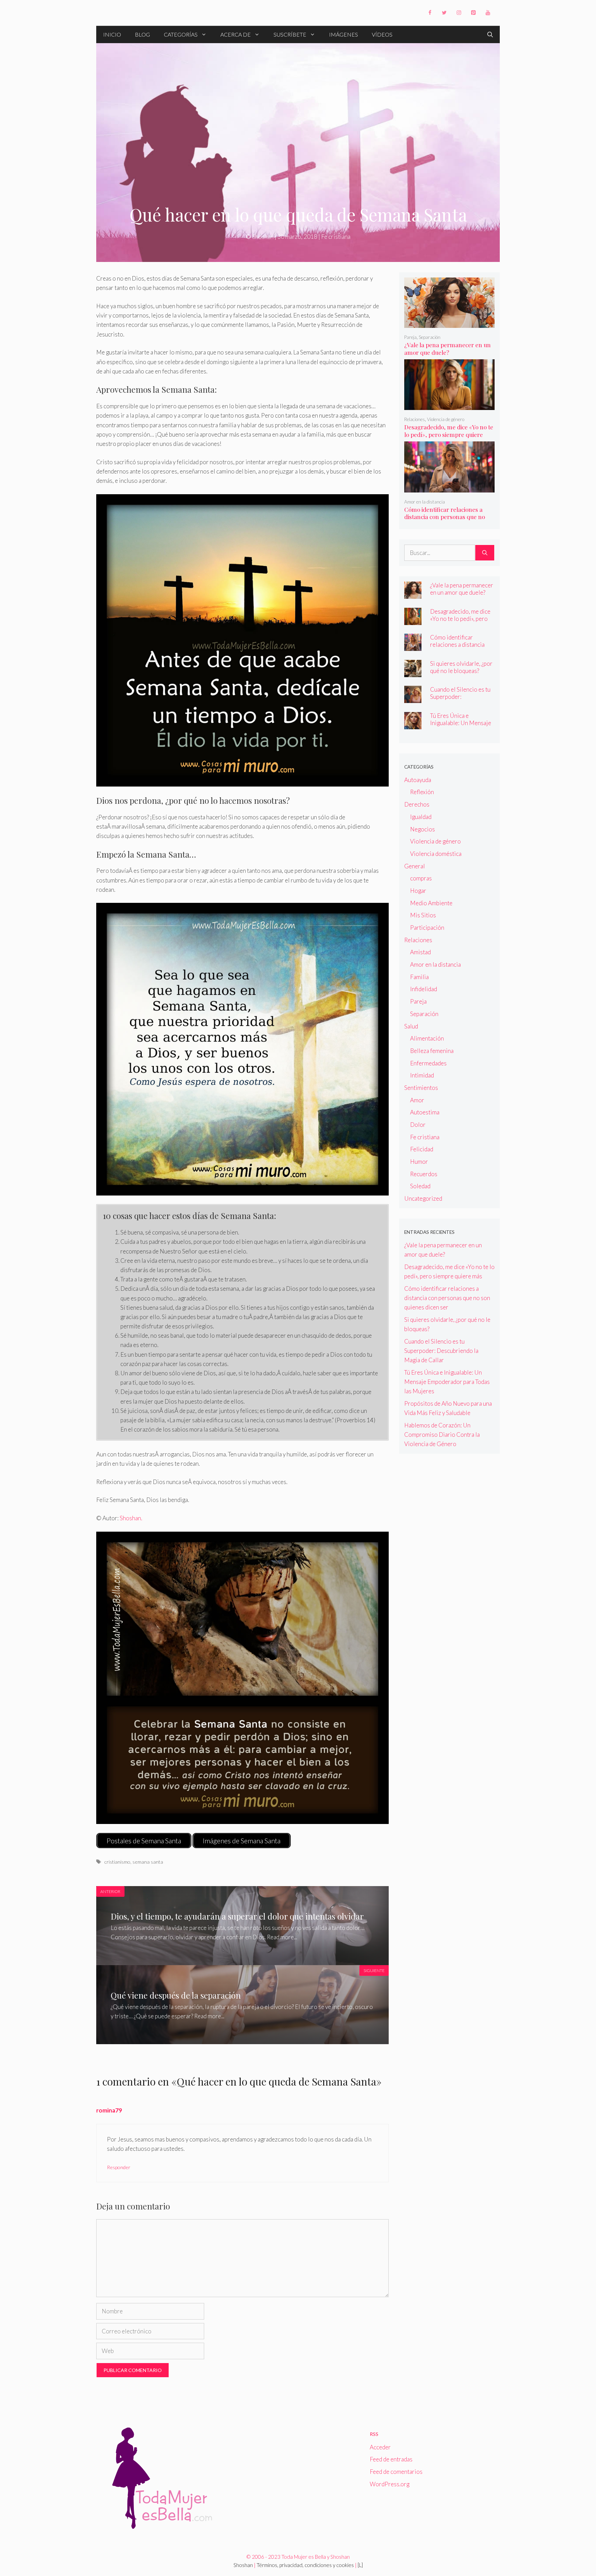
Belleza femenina (432, 1051)
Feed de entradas (391, 2459)
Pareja (410, 337)
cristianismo (117, 1862)
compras (421, 878)
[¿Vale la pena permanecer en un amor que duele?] (450, 323)
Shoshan (243, 2565)
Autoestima (425, 1112)
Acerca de (236, 34)
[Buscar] (485, 553)
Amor (417, 1100)
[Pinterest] (473, 13)
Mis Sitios (423, 915)
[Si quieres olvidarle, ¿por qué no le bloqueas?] (413, 672)
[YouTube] (488, 13)
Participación (427, 928)
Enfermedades (428, 1063)
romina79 (109, 2110)
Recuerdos (424, 1174)
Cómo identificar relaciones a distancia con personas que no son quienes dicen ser (445, 517)
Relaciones (415, 419)
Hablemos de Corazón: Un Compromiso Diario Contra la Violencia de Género (442, 1435)
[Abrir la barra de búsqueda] (490, 35)
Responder (119, 2167)
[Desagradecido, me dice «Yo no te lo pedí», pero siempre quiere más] (450, 405)
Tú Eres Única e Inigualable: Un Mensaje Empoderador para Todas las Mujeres (461, 726)
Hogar (418, 891)
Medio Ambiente (431, 903)
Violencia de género (446, 419)
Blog (142, 34)
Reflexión (422, 792)
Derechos (417, 804)
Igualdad (421, 817)
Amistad (420, 952)
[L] (360, 2565)
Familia (419, 977)
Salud (411, 1026)
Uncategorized (423, 1198)
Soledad (420, 1186)
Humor (419, 1162)
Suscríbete (290, 34)
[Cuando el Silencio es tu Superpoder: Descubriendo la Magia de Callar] (413, 698)
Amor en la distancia (425, 502)
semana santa (148, 1862)
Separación (430, 337)
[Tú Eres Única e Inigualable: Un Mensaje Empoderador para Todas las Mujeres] (413, 725)
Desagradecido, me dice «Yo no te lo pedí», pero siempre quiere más (449, 435)
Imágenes (344, 34)
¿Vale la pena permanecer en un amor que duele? (448, 349)
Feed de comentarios (396, 2472)
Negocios (423, 829)
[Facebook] (430, 13)
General (415, 866)
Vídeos (382, 34)
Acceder (380, 2447)
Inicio (112, 34)
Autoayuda (418, 780)
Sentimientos (421, 1088)
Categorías (181, 34)
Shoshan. (131, 1518)
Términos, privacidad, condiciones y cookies (305, 2565)
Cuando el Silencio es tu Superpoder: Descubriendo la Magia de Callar (460, 700)
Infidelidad (424, 989)
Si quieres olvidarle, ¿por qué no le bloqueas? (461, 667)
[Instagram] (459, 13)
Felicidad (422, 1149)
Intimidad (422, 1075)
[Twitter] (444, 13)
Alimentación (427, 1038)
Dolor (418, 1125)
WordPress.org (390, 2484)
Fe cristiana (336, 237)
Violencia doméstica (436, 854)
